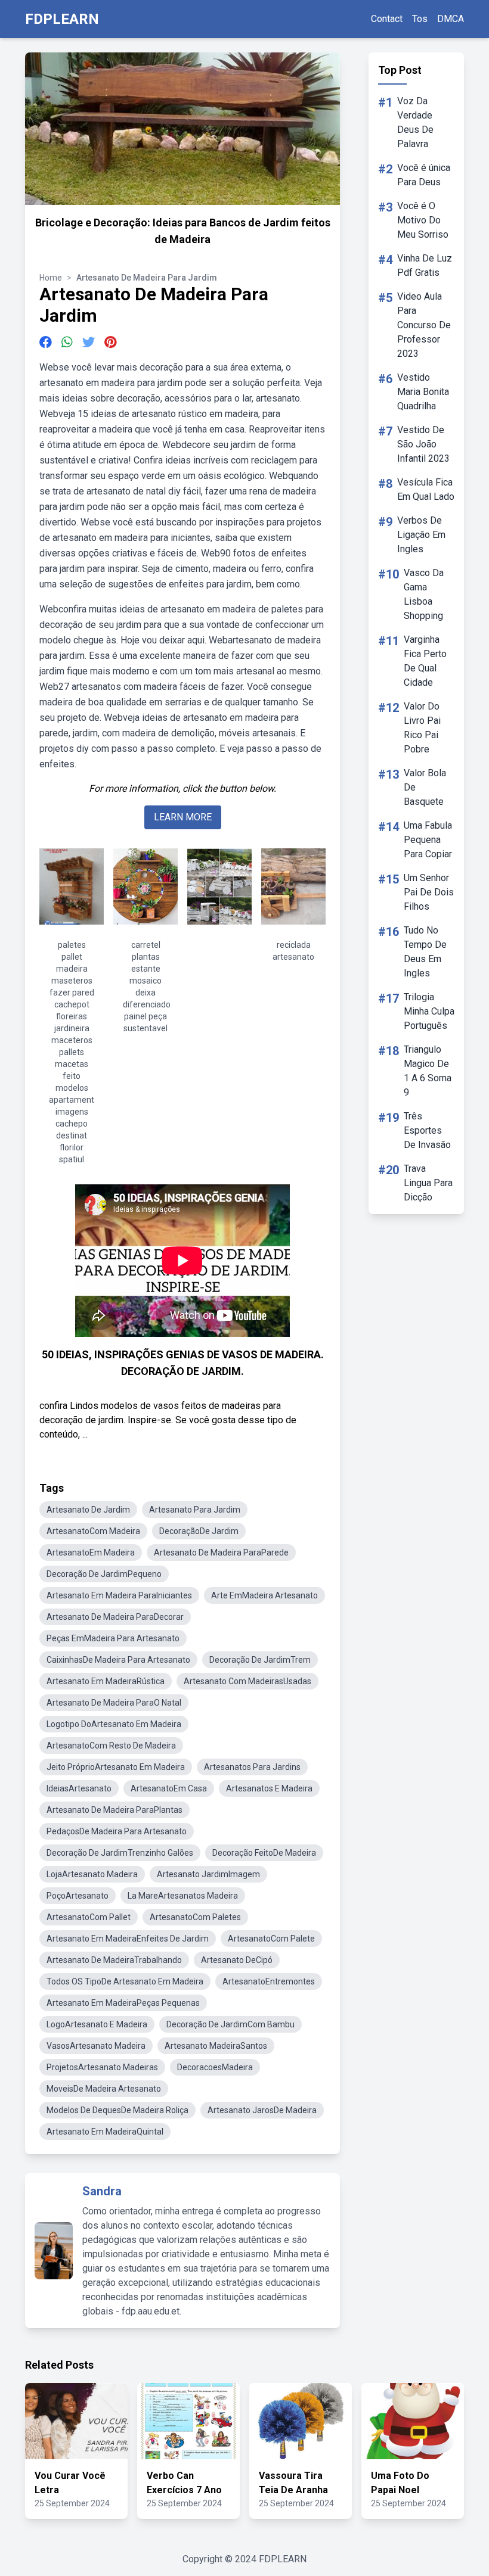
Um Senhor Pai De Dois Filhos (429, 892)
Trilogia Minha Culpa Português (429, 1011)
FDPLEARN (62, 19)
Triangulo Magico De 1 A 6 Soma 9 (428, 1071)
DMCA (451, 19)
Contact (387, 19)
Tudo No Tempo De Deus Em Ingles (425, 952)
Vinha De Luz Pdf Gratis (425, 265)
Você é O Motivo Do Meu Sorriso (423, 220)
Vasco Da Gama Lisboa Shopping (424, 594)
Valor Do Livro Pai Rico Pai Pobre (422, 728)
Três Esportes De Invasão (427, 1130)
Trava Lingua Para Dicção (428, 1183)
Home (51, 278)
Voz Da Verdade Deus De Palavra (415, 122)
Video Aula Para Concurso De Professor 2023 (424, 325)
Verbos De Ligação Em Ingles (421, 535)
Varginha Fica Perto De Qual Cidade (425, 661)
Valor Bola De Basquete (425, 787)
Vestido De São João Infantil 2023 (423, 444)
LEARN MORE (183, 817)
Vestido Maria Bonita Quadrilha (423, 392)
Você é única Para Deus (424, 175)
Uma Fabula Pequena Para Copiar (428, 840)
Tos (420, 19)
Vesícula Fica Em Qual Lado (426, 489)
